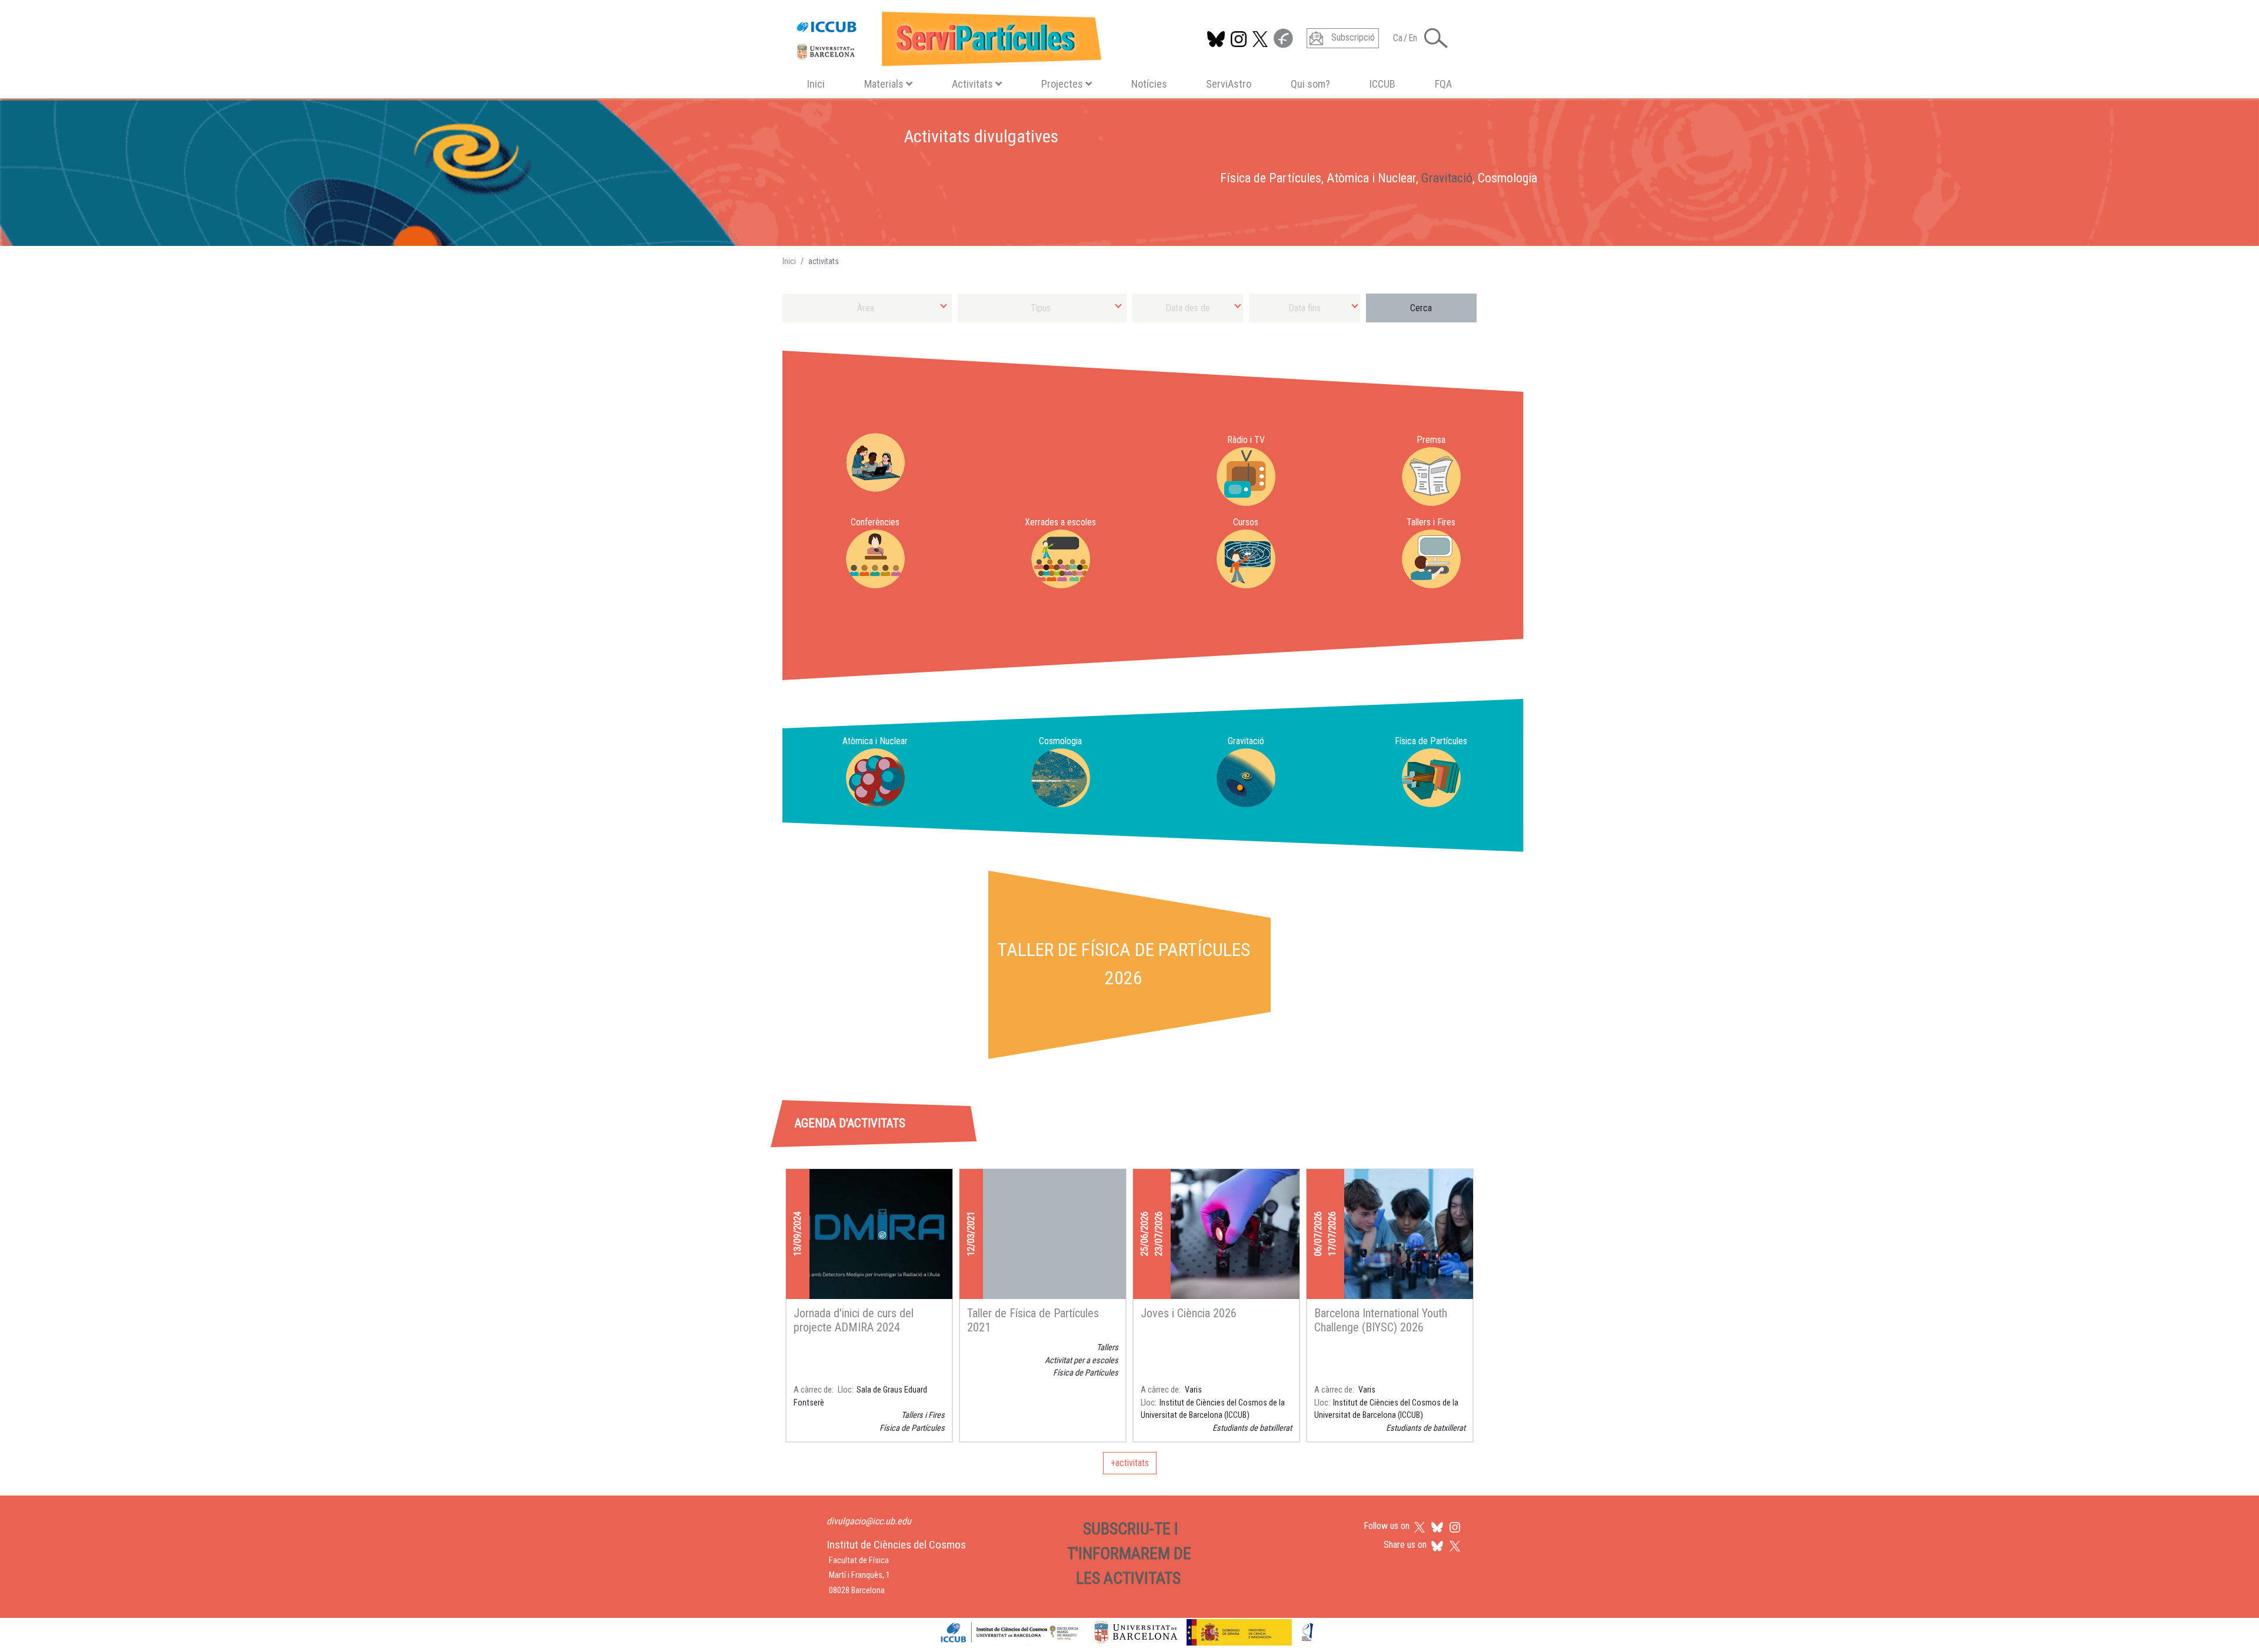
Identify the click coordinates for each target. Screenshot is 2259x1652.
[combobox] (867, 308)
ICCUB (1382, 84)
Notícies (1149, 84)
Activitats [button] (972, 84)
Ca (1398, 38)
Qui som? (1310, 84)
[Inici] (944, 36)
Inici (816, 84)
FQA (1443, 84)
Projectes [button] (1062, 84)
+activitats (1130, 1463)
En (1413, 38)
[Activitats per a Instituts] (875, 462)
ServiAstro (1229, 84)
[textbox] (867, 308)
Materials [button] (884, 84)
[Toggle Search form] (1436, 38)
